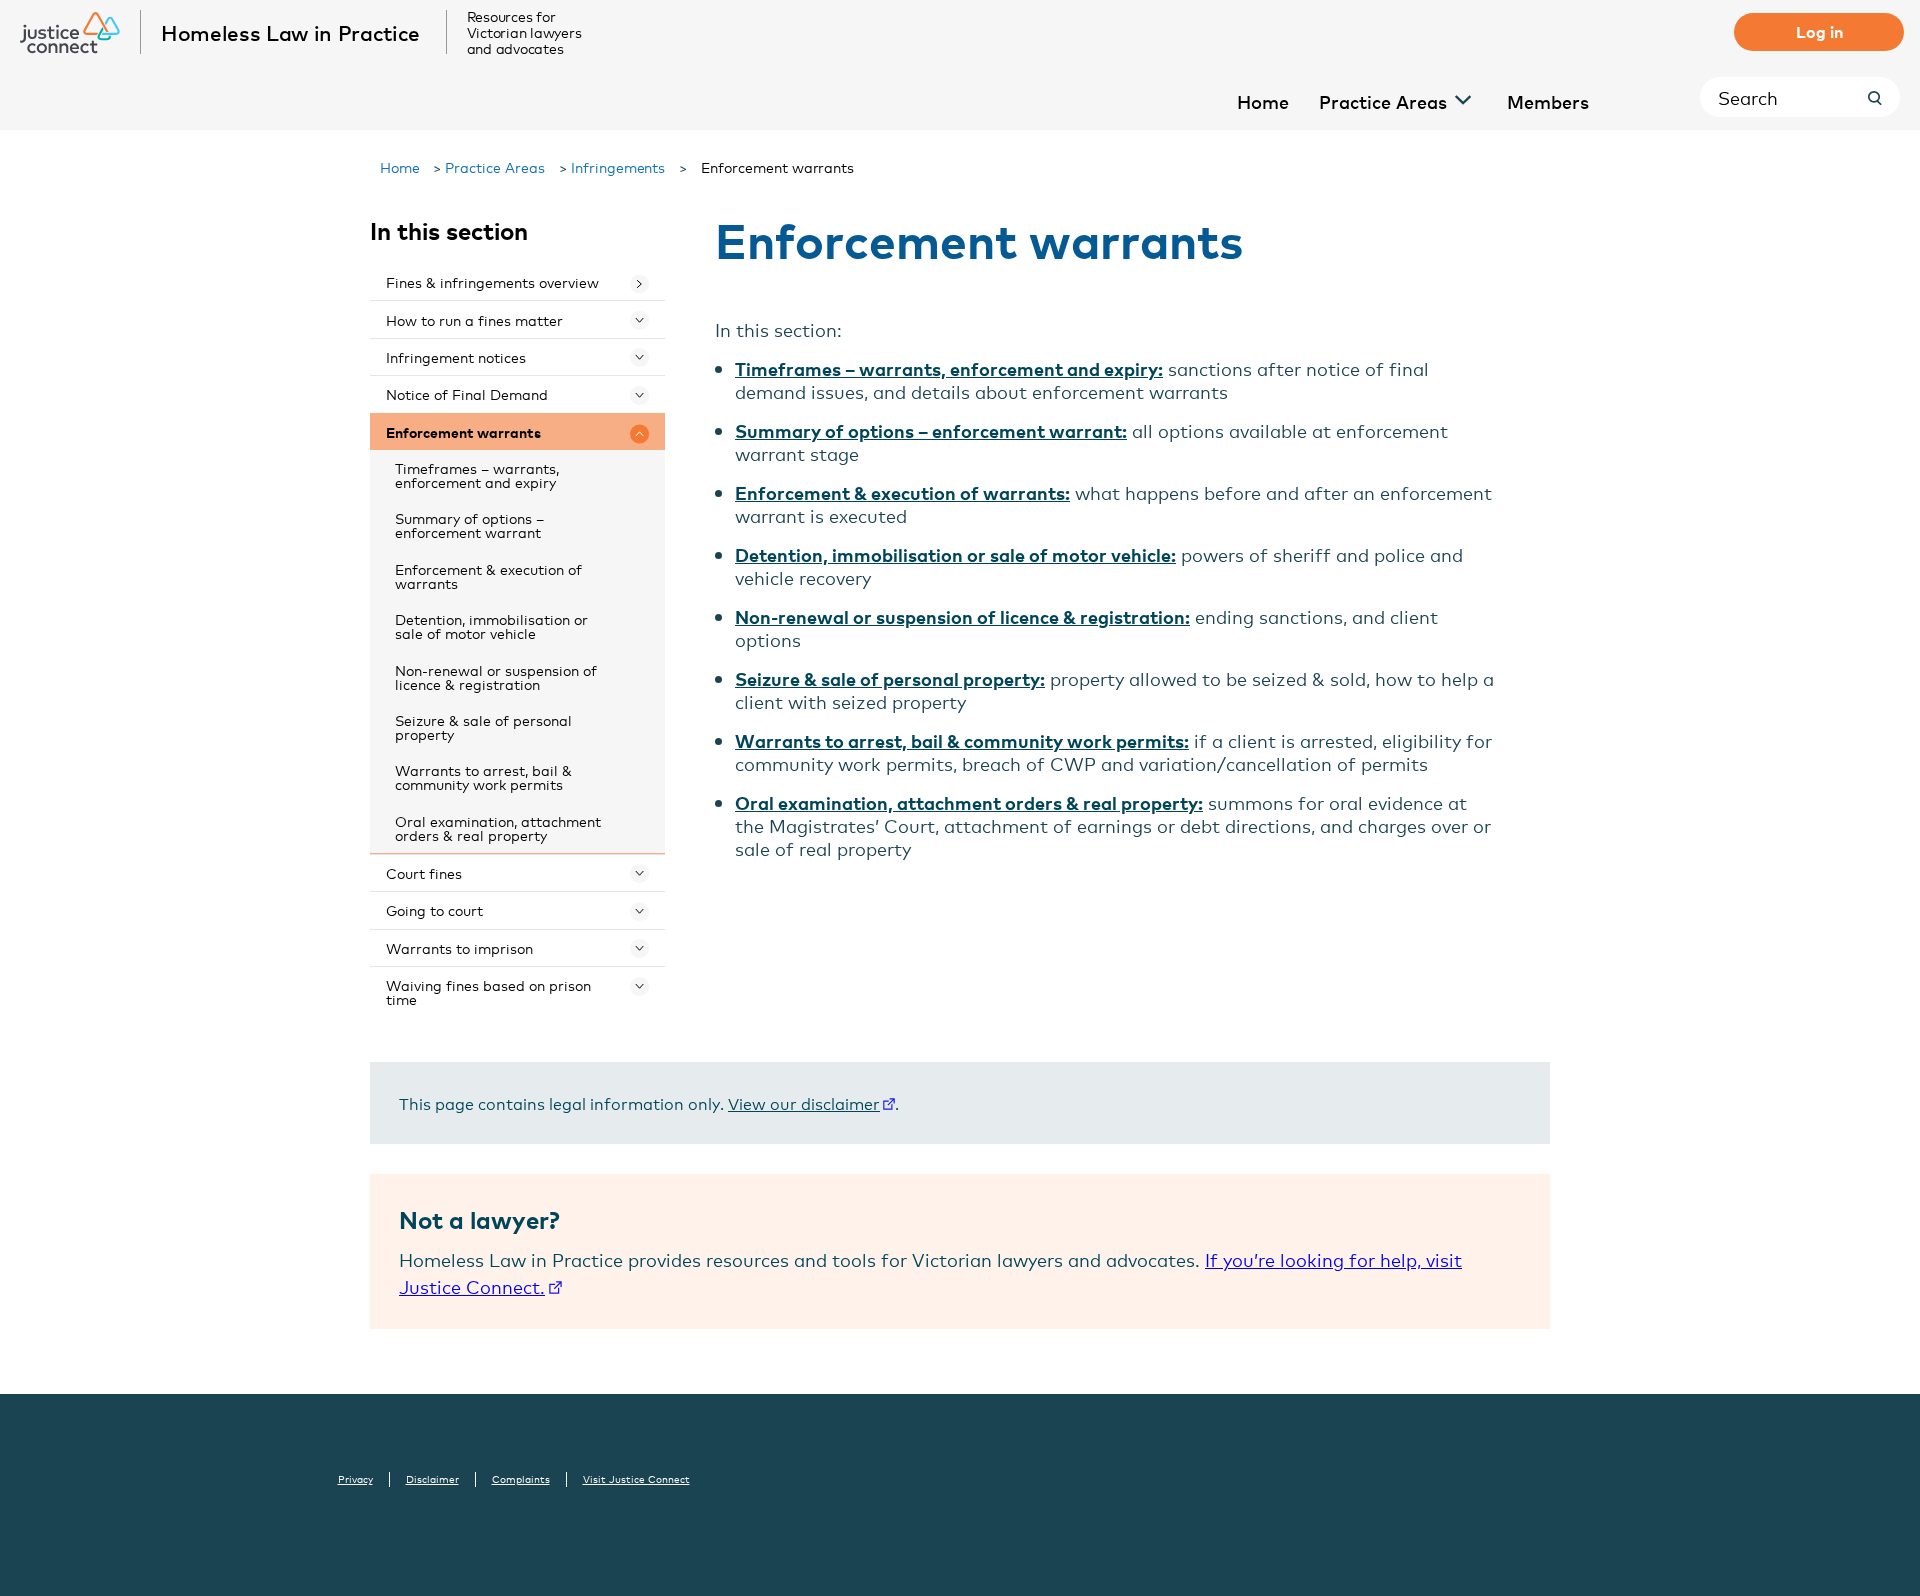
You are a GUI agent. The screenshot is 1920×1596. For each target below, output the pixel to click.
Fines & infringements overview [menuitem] (492, 281)
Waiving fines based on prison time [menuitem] (488, 991)
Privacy (355, 1479)
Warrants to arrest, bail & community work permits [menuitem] (483, 776)
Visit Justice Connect (636, 1479)
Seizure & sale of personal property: (890, 678)
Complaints (521, 1479)
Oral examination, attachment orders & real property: (969, 802)
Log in (1819, 31)
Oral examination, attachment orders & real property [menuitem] (498, 827)
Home (400, 166)
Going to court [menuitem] (434, 909)
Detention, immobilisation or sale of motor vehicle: (955, 554)
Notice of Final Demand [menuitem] (467, 393)
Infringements (618, 166)
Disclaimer (432, 1479)
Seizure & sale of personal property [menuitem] (483, 726)
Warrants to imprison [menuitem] (459, 947)
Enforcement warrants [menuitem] (463, 431)
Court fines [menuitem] (424, 872)
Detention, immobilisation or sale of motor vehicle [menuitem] (491, 625)
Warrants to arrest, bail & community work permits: (962, 740)
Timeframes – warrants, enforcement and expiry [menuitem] (477, 474)
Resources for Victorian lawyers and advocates (524, 32)
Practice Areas (495, 166)
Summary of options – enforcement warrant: (931, 430)
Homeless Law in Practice (290, 32)
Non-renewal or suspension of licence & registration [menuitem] (496, 676)
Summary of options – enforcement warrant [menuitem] (469, 524)
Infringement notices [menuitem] (456, 356)
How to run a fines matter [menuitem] (474, 319)
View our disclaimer (804, 1102)
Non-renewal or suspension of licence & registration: (962, 616)
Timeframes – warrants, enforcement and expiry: (949, 368)
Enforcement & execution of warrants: (902, 492)
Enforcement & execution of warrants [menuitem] (488, 575)
